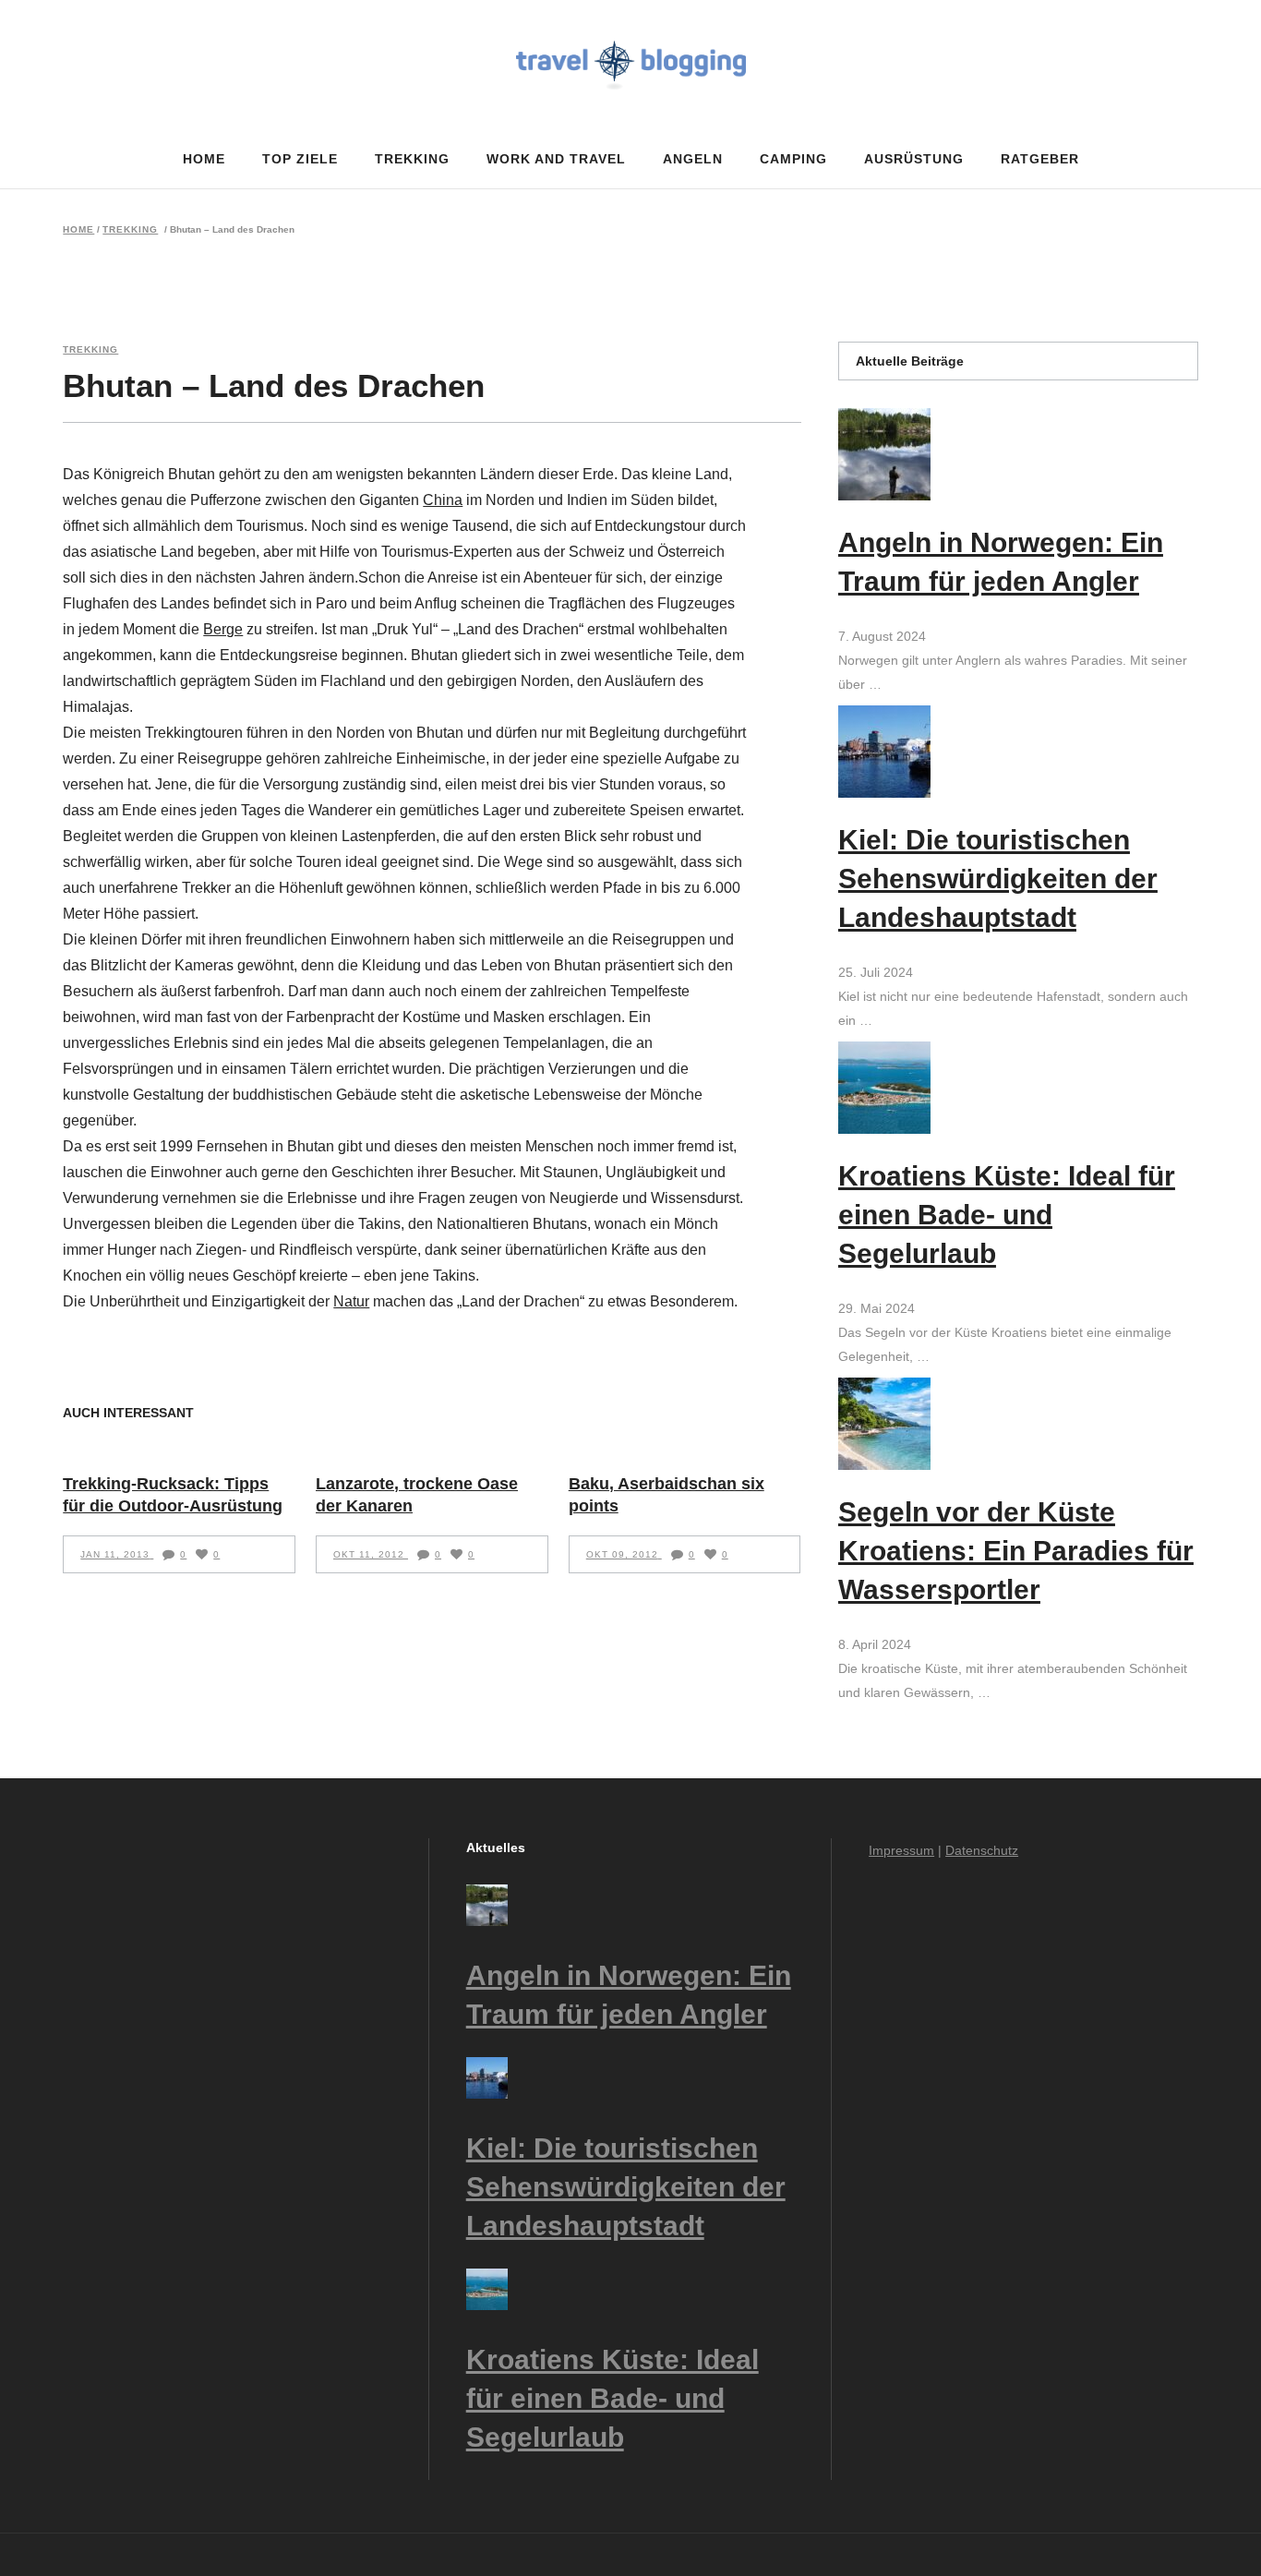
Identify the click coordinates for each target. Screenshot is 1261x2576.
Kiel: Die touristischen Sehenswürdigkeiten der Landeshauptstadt (998, 879)
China (443, 500)
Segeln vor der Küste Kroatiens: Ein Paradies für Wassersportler (1016, 1551)
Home (78, 230)
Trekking (130, 230)
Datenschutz (982, 1850)
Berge (223, 629)
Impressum (901, 1850)
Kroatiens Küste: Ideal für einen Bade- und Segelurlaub (1007, 1215)
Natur (351, 1301)
